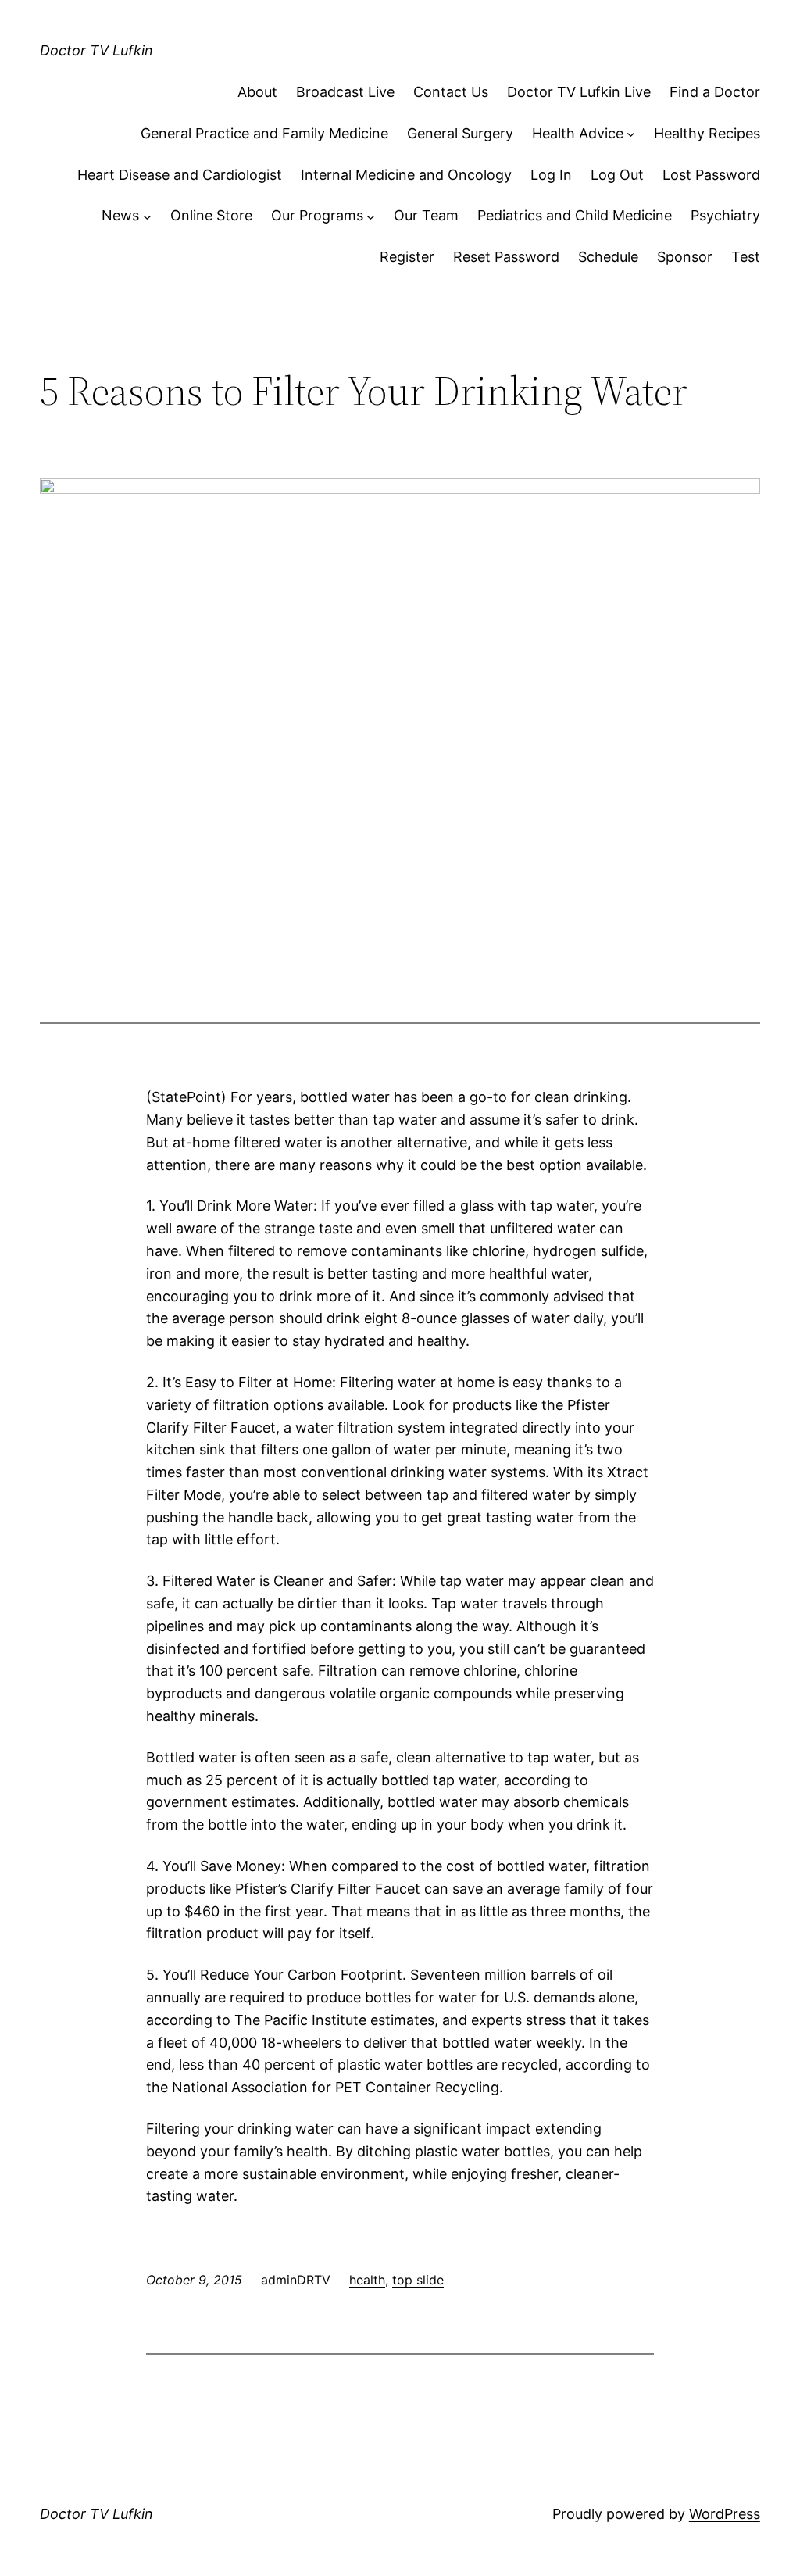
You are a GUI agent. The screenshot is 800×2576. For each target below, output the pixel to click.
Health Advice (578, 133)
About (257, 92)
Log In (551, 175)
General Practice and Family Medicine (264, 133)
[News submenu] (147, 216)
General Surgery (460, 133)
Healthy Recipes (707, 133)
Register (407, 257)
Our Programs (317, 215)
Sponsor (685, 257)
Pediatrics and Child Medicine (575, 215)
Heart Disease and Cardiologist (180, 175)
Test (746, 257)
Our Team (426, 215)
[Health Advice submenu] (631, 134)
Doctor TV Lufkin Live (579, 92)
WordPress (725, 2514)
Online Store (211, 215)
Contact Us (451, 92)
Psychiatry (725, 215)
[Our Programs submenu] (371, 216)
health (367, 2280)
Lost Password (711, 175)
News (120, 215)
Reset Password (506, 257)
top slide (418, 2280)
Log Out (617, 175)
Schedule (608, 257)
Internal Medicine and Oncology (406, 175)
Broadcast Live (345, 92)
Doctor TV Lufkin (96, 50)
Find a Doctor (715, 92)
